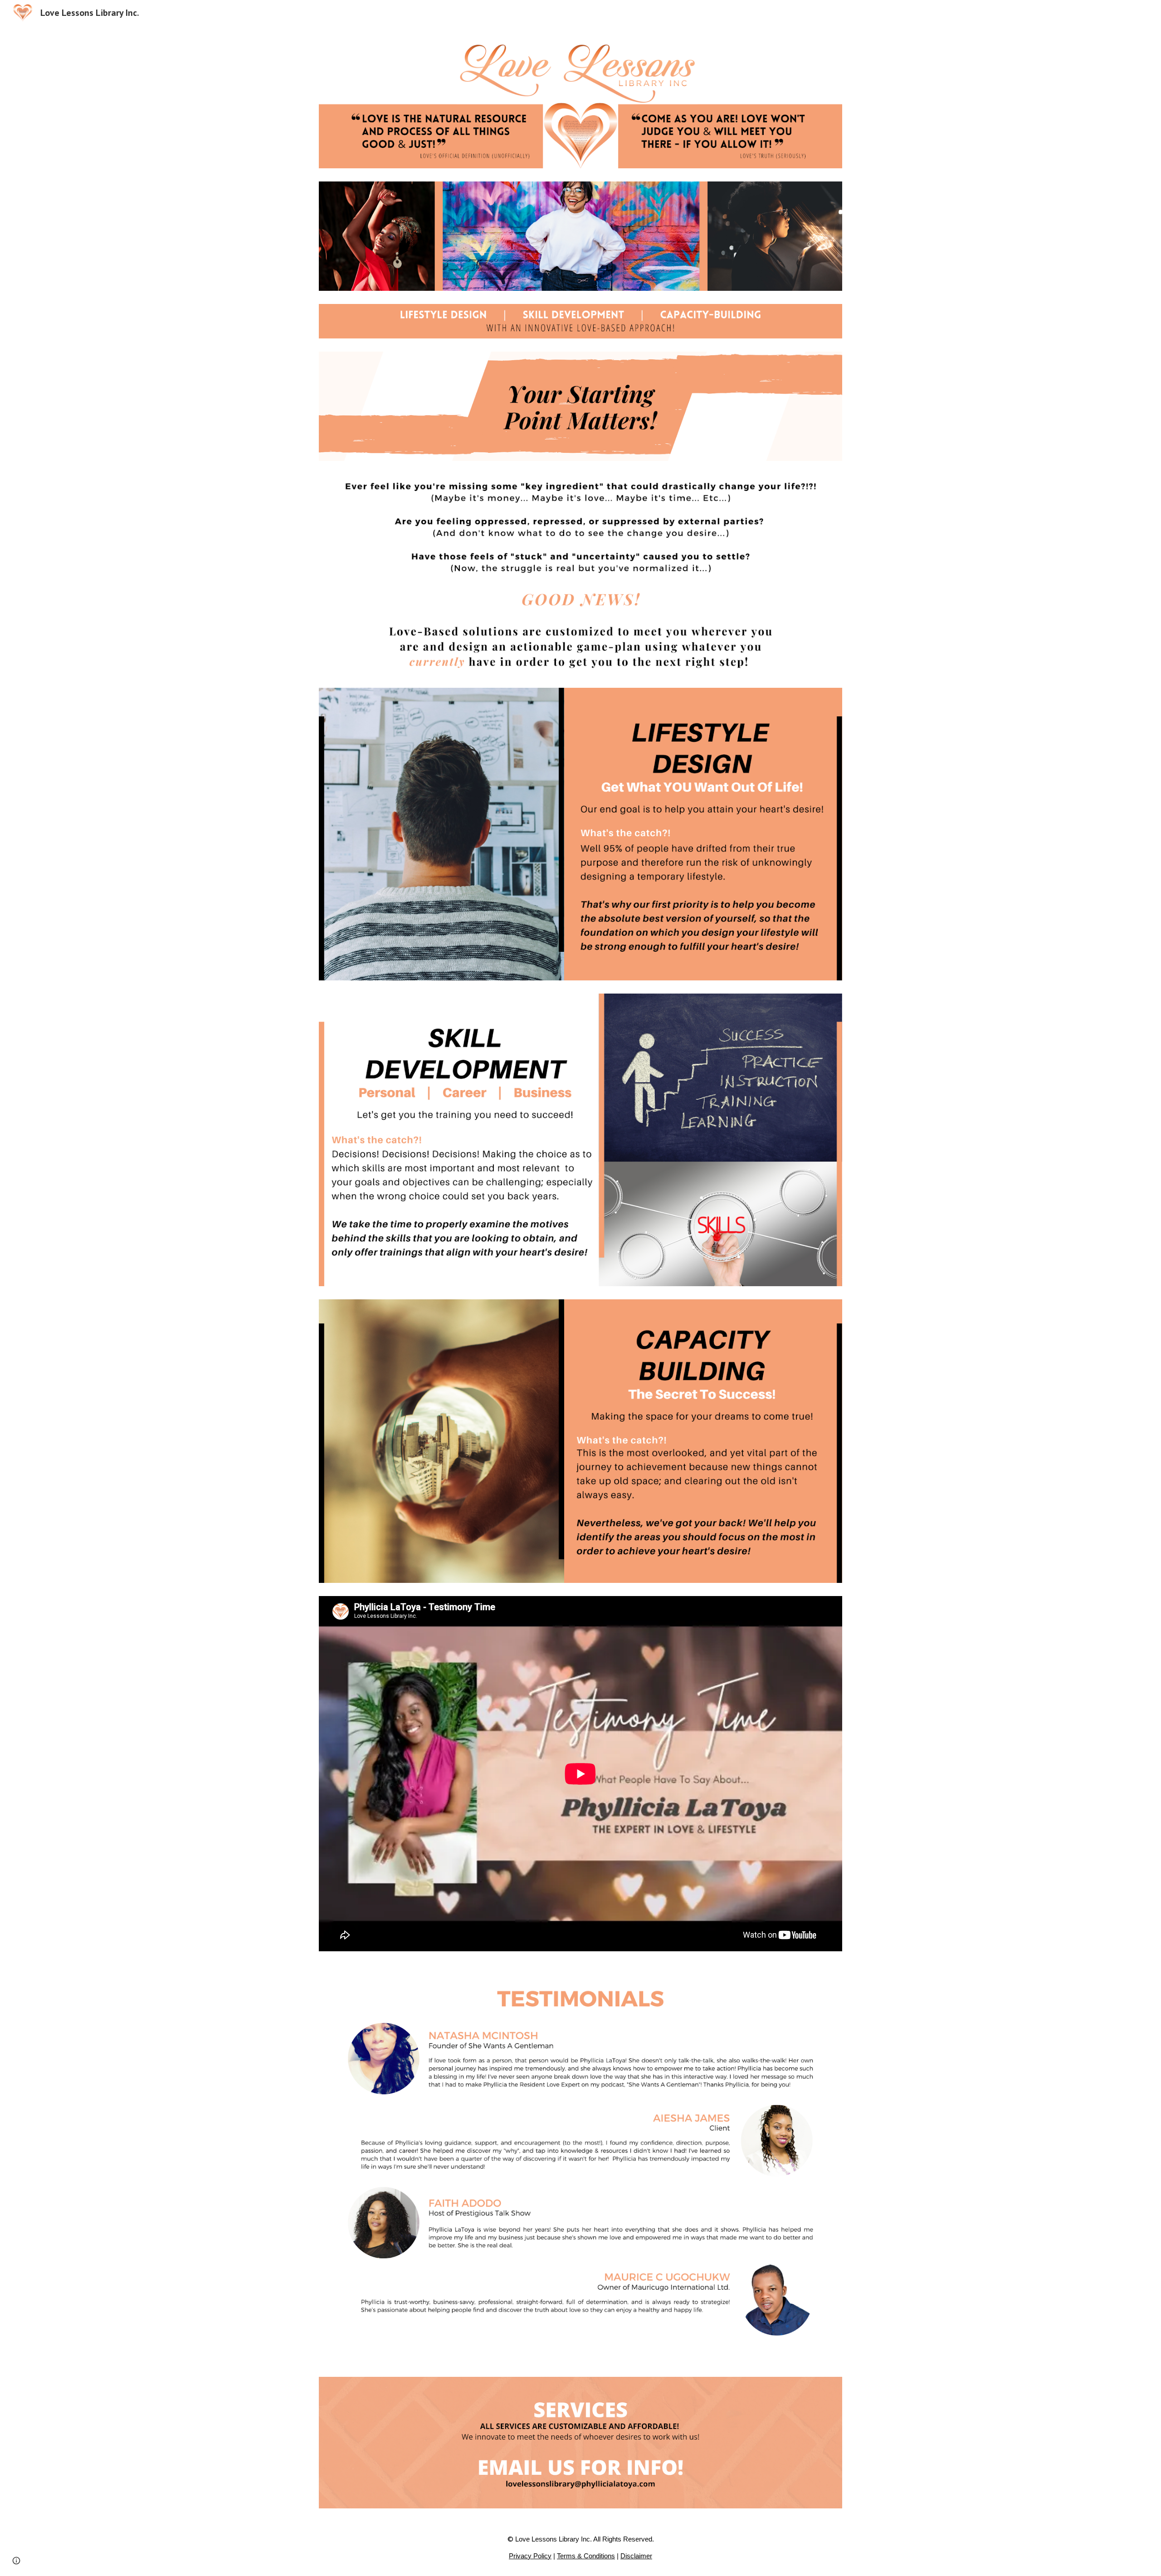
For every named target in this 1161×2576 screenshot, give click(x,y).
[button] (16, 2561)
